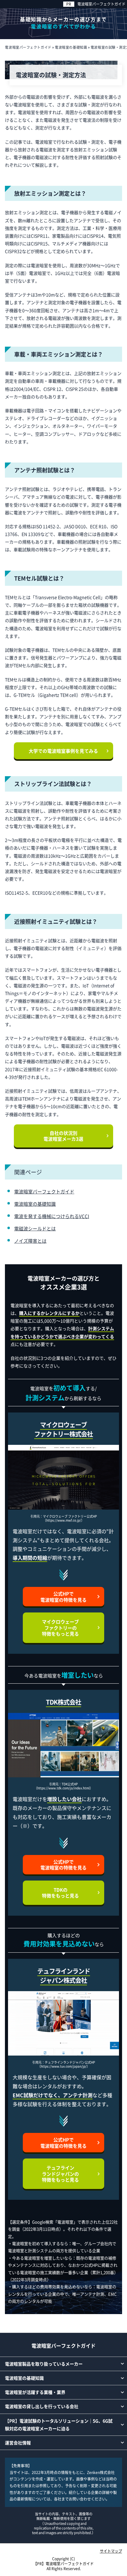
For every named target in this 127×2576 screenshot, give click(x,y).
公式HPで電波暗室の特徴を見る (63, 1597)
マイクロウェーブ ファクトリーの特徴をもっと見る (60, 1628)
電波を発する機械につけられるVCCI (52, 1216)
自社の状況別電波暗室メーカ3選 (63, 1136)
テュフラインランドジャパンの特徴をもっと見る (60, 2174)
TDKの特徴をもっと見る (60, 1893)
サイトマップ (111, 2551)
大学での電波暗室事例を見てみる (63, 751)
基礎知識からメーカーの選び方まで (63, 22)
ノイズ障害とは (30, 1241)
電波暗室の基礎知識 (35, 1204)
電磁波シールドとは (35, 1228)
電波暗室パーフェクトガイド (101, 4)
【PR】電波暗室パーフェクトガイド (63, 2564)
